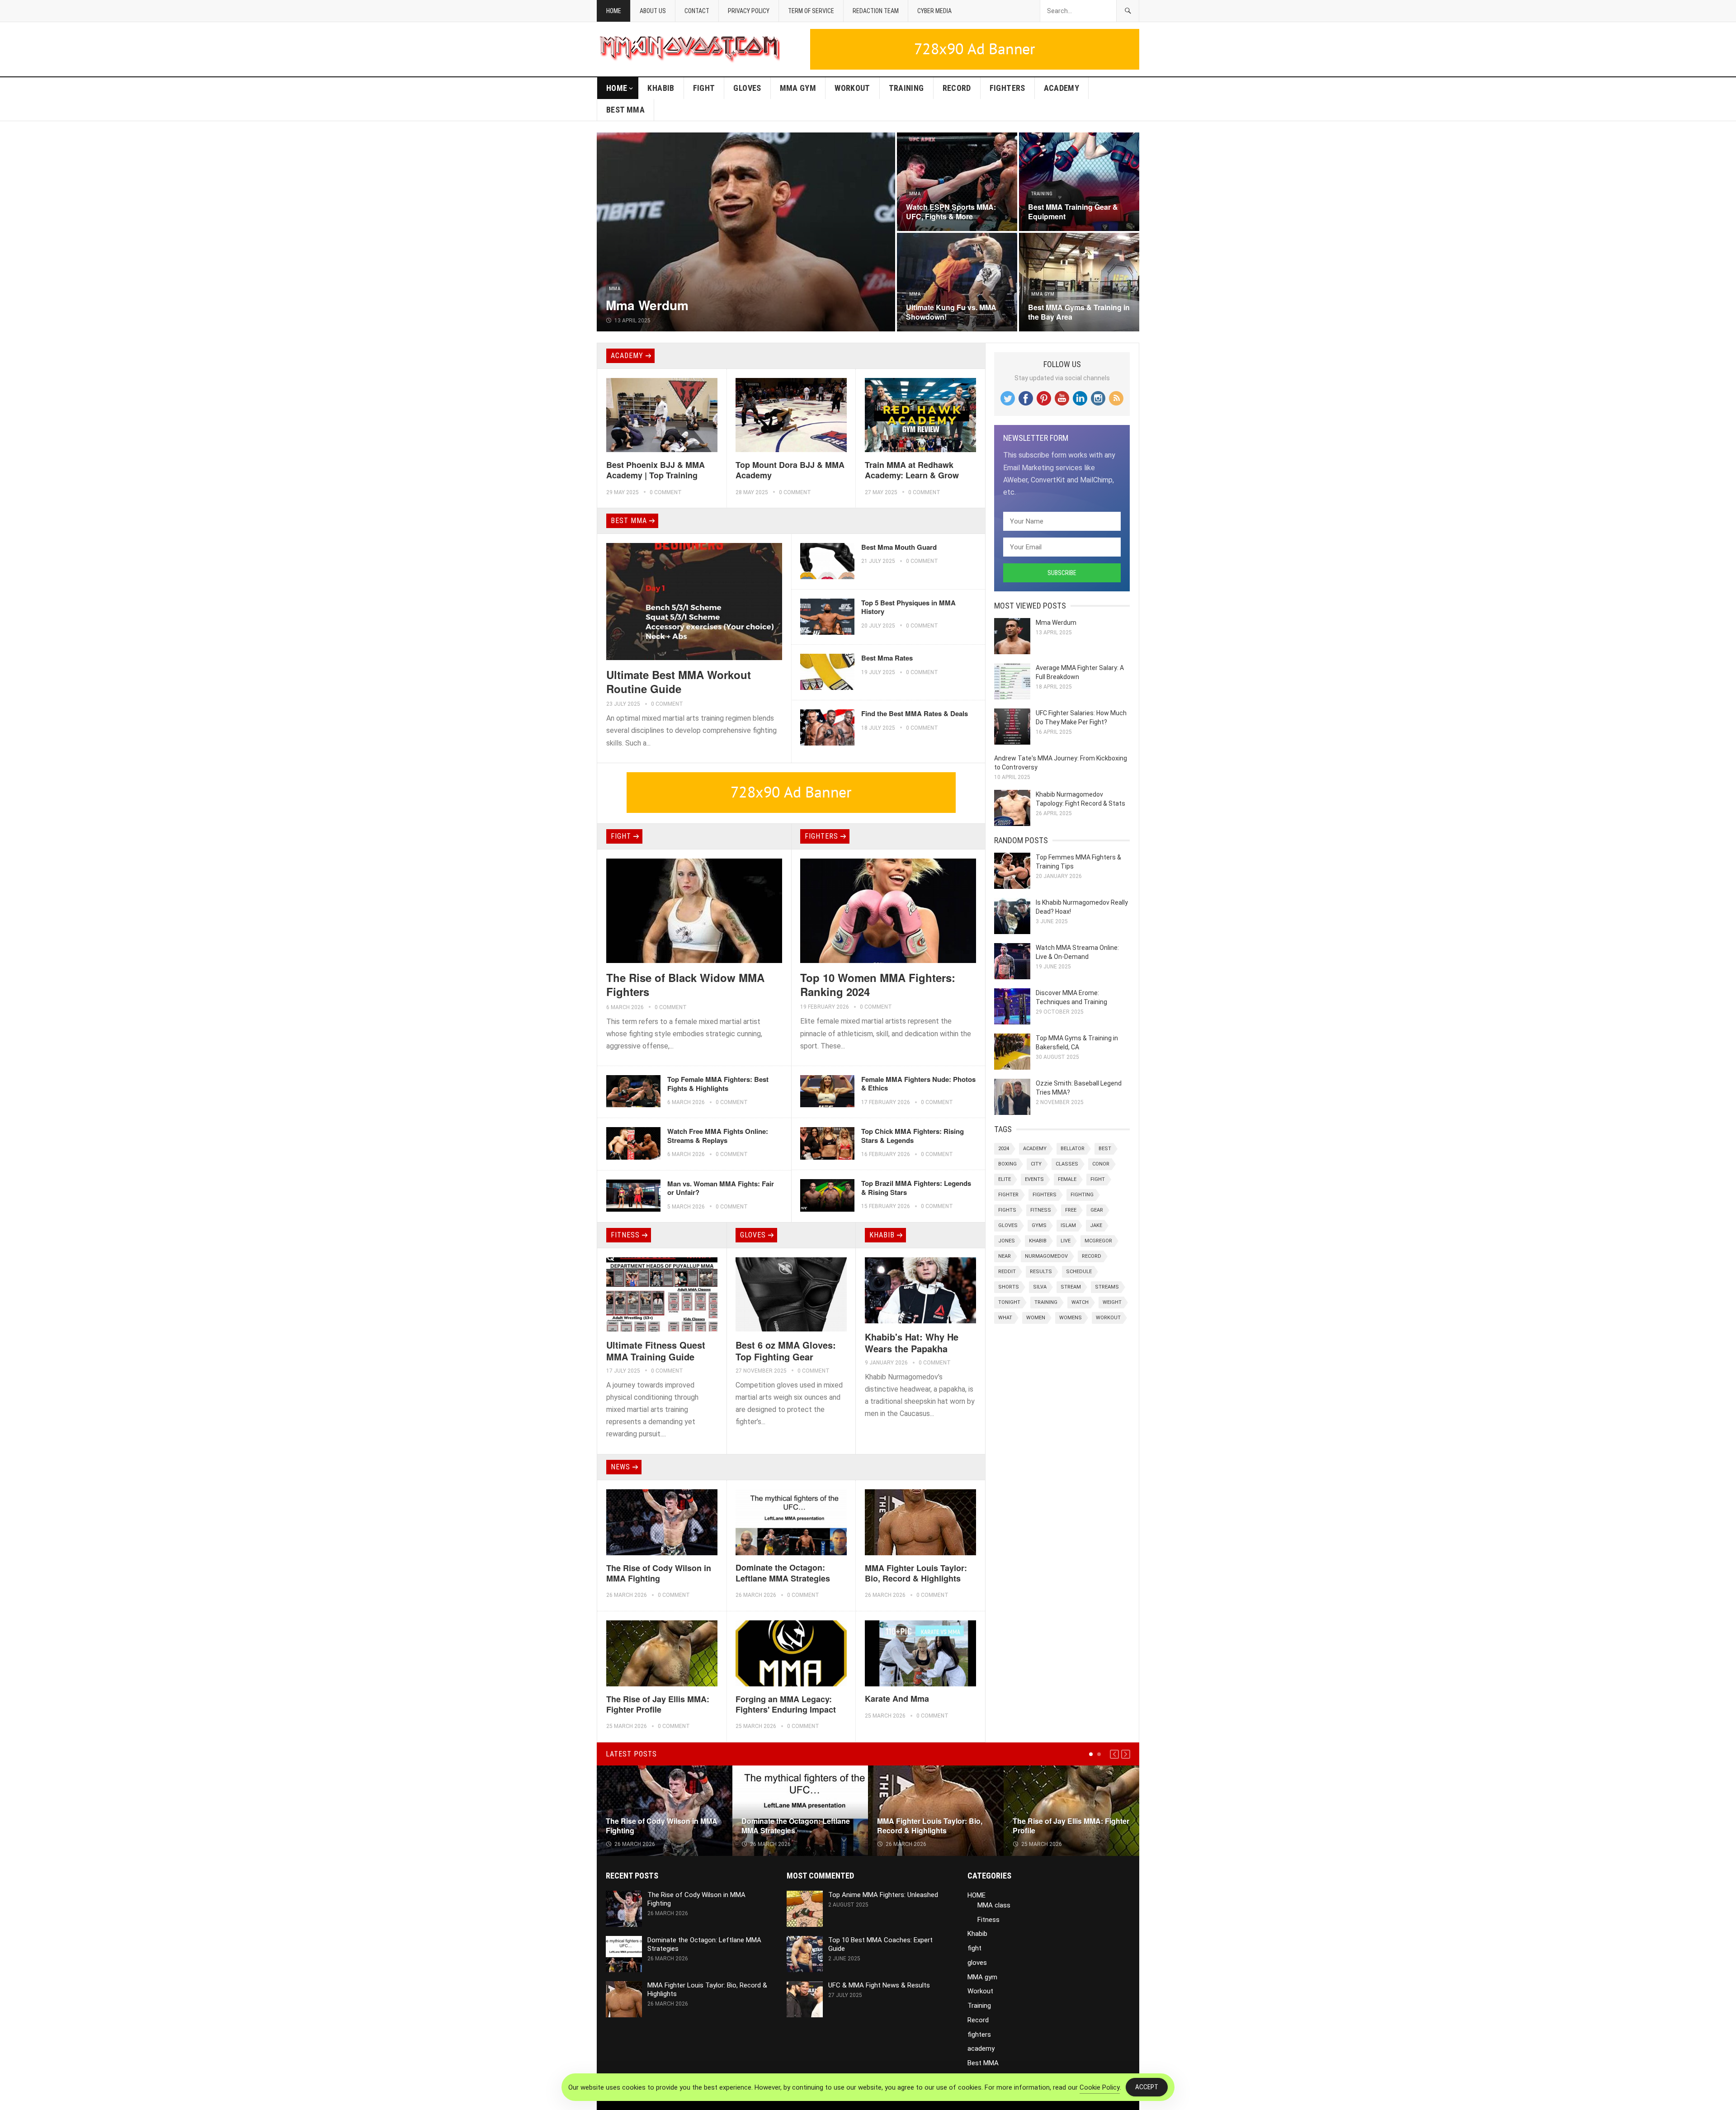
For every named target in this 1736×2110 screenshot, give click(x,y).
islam (1068, 1225)
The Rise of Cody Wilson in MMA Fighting (659, 1573)
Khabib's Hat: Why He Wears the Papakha (912, 1343)
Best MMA (625, 110)
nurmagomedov (1046, 1256)
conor (1101, 1164)
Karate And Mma (897, 1699)
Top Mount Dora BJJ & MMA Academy (790, 470)
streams (1107, 1287)
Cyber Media (934, 11)
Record (957, 88)
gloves (747, 88)
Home (614, 11)
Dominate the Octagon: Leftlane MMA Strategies (783, 1573)
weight (1112, 1302)
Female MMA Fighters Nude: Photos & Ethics (918, 1084)
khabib (1038, 1241)
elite (1005, 1179)
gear (1097, 1210)
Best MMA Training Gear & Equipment (1073, 212)
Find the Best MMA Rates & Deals (915, 713)
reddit (1007, 1272)
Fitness (625, 1235)
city (1036, 1164)
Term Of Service (811, 11)
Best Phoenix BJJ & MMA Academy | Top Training (656, 470)
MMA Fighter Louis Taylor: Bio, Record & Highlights (916, 1573)
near (1005, 1256)
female (1067, 1179)
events (1034, 1179)
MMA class (994, 1905)
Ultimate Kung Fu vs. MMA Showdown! (951, 312)
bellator (1073, 1149)
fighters (1007, 88)
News (620, 1467)
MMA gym (798, 88)
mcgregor (1098, 1241)
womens (1071, 1318)
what (1005, 1318)
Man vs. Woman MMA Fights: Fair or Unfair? (721, 1188)
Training (906, 88)
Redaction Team (876, 11)
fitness (1041, 1210)
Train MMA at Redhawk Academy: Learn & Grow (912, 470)
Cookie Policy (1100, 2087)
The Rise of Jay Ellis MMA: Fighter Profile (658, 1704)
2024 (1004, 1149)
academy (1062, 88)
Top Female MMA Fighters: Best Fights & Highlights (718, 1084)
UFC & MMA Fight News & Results (879, 1985)
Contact (697, 11)
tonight (1009, 1302)
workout (1108, 1318)
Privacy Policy (749, 11)
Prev (1114, 1754)
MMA (615, 289)
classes (1067, 1164)
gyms (1039, 1225)
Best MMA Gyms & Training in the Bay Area (1079, 312)
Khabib (661, 88)
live (1066, 1241)
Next (1126, 1754)
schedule (1079, 1272)
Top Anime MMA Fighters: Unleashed (883, 1895)
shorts (1009, 1287)
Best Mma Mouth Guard (899, 547)
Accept (1147, 2087)
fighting (1082, 1195)
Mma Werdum (647, 305)
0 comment (666, 492)
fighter (1008, 1195)
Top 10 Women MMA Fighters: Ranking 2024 (878, 984)
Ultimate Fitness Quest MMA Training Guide (656, 1351)
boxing (1007, 1164)
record (1092, 1256)
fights (1007, 1210)
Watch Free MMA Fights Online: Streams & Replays (718, 1136)
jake (1096, 1225)
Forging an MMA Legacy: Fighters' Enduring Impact (786, 1704)
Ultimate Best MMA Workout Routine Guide (679, 682)
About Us (653, 11)
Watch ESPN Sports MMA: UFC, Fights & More (951, 212)
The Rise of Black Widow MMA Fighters (685, 984)
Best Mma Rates (887, 658)
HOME (617, 88)
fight (704, 88)
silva (1040, 1287)
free (1071, 1210)
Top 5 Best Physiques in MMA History (908, 607)
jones (1007, 1241)
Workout (852, 88)
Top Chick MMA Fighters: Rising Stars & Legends (913, 1136)
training (1046, 1302)
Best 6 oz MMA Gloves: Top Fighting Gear (786, 1351)
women (1036, 1318)
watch (1080, 1302)
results (1041, 1272)
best (1105, 1149)
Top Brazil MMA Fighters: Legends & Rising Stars (916, 1188)
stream (1071, 1287)
